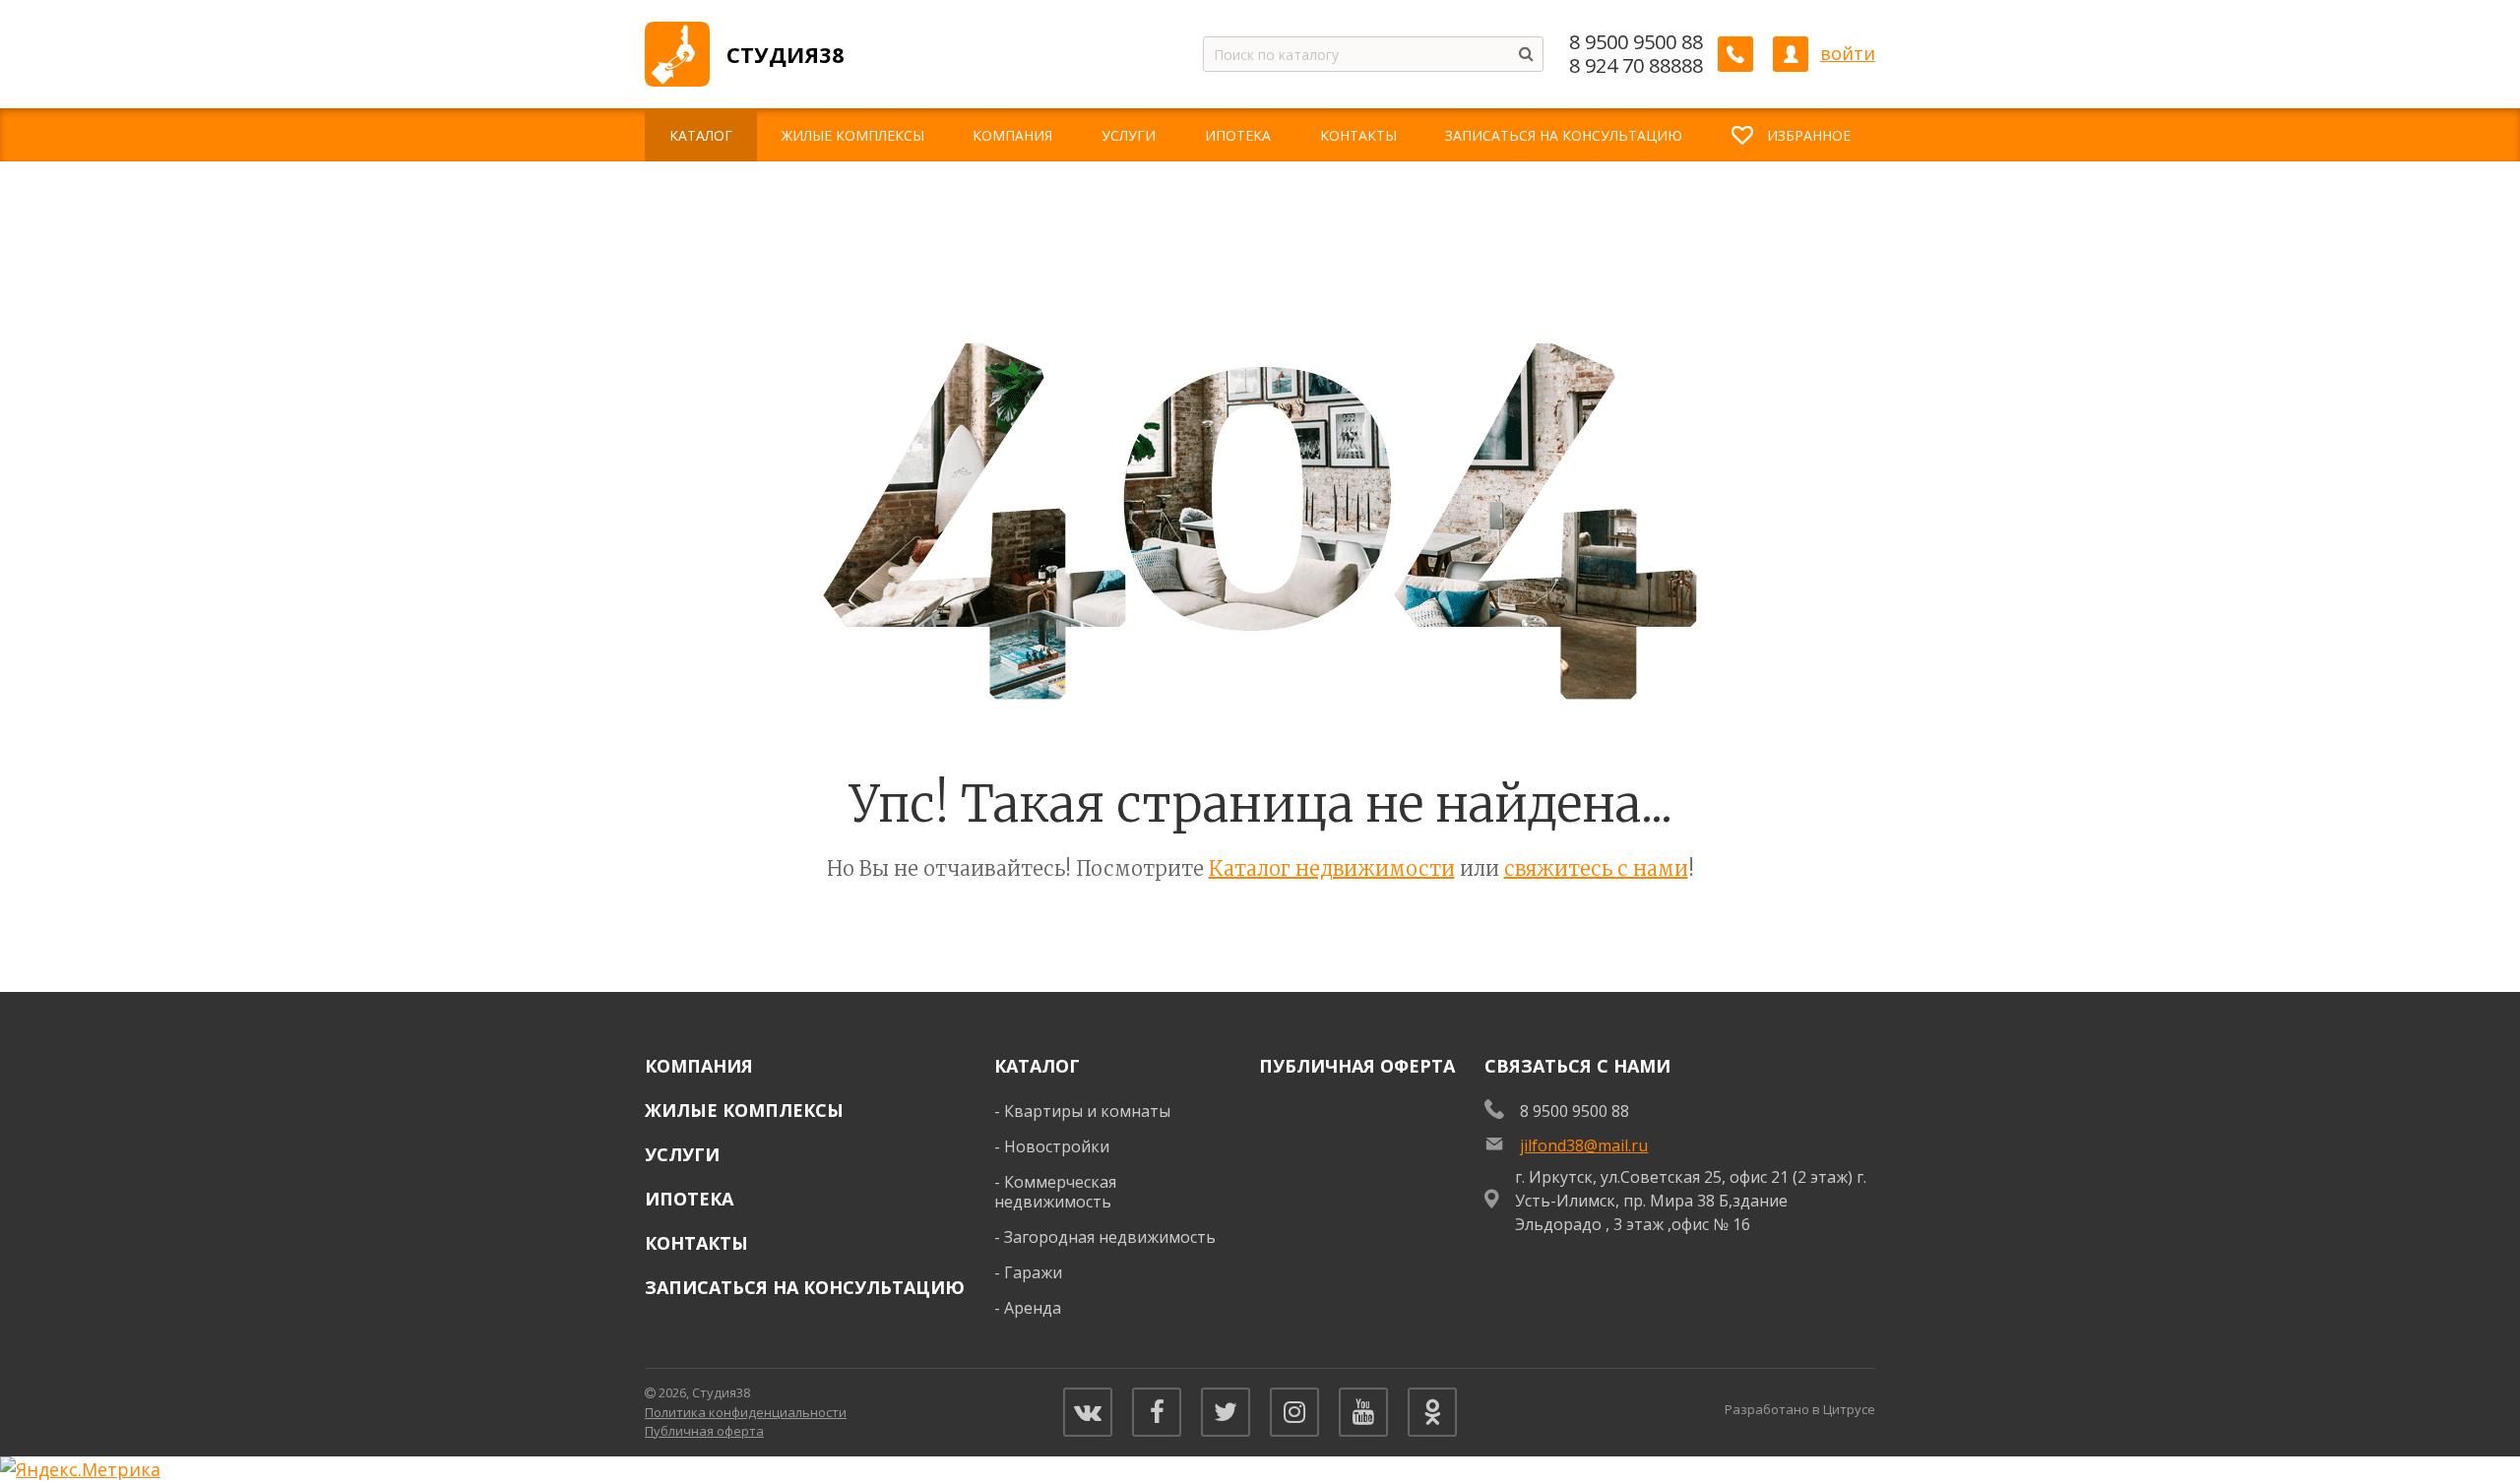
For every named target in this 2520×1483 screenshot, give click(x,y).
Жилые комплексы (744, 1110)
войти (1848, 54)
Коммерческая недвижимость (1055, 1192)
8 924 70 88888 (1636, 66)
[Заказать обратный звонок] (1735, 54)
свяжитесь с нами (1596, 868)
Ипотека (689, 1199)
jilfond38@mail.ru (1584, 1145)
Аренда (1033, 1308)
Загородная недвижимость (1110, 1237)
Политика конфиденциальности (746, 1412)
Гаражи (1033, 1272)
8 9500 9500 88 (1636, 42)
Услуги (682, 1154)
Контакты (696, 1243)
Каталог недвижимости (1332, 868)
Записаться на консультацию (805, 1287)
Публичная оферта (1357, 1066)
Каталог (1037, 1066)
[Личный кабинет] (1791, 54)
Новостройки (1057, 1146)
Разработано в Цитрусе (1800, 1409)
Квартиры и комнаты (1087, 1111)
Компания (699, 1066)
